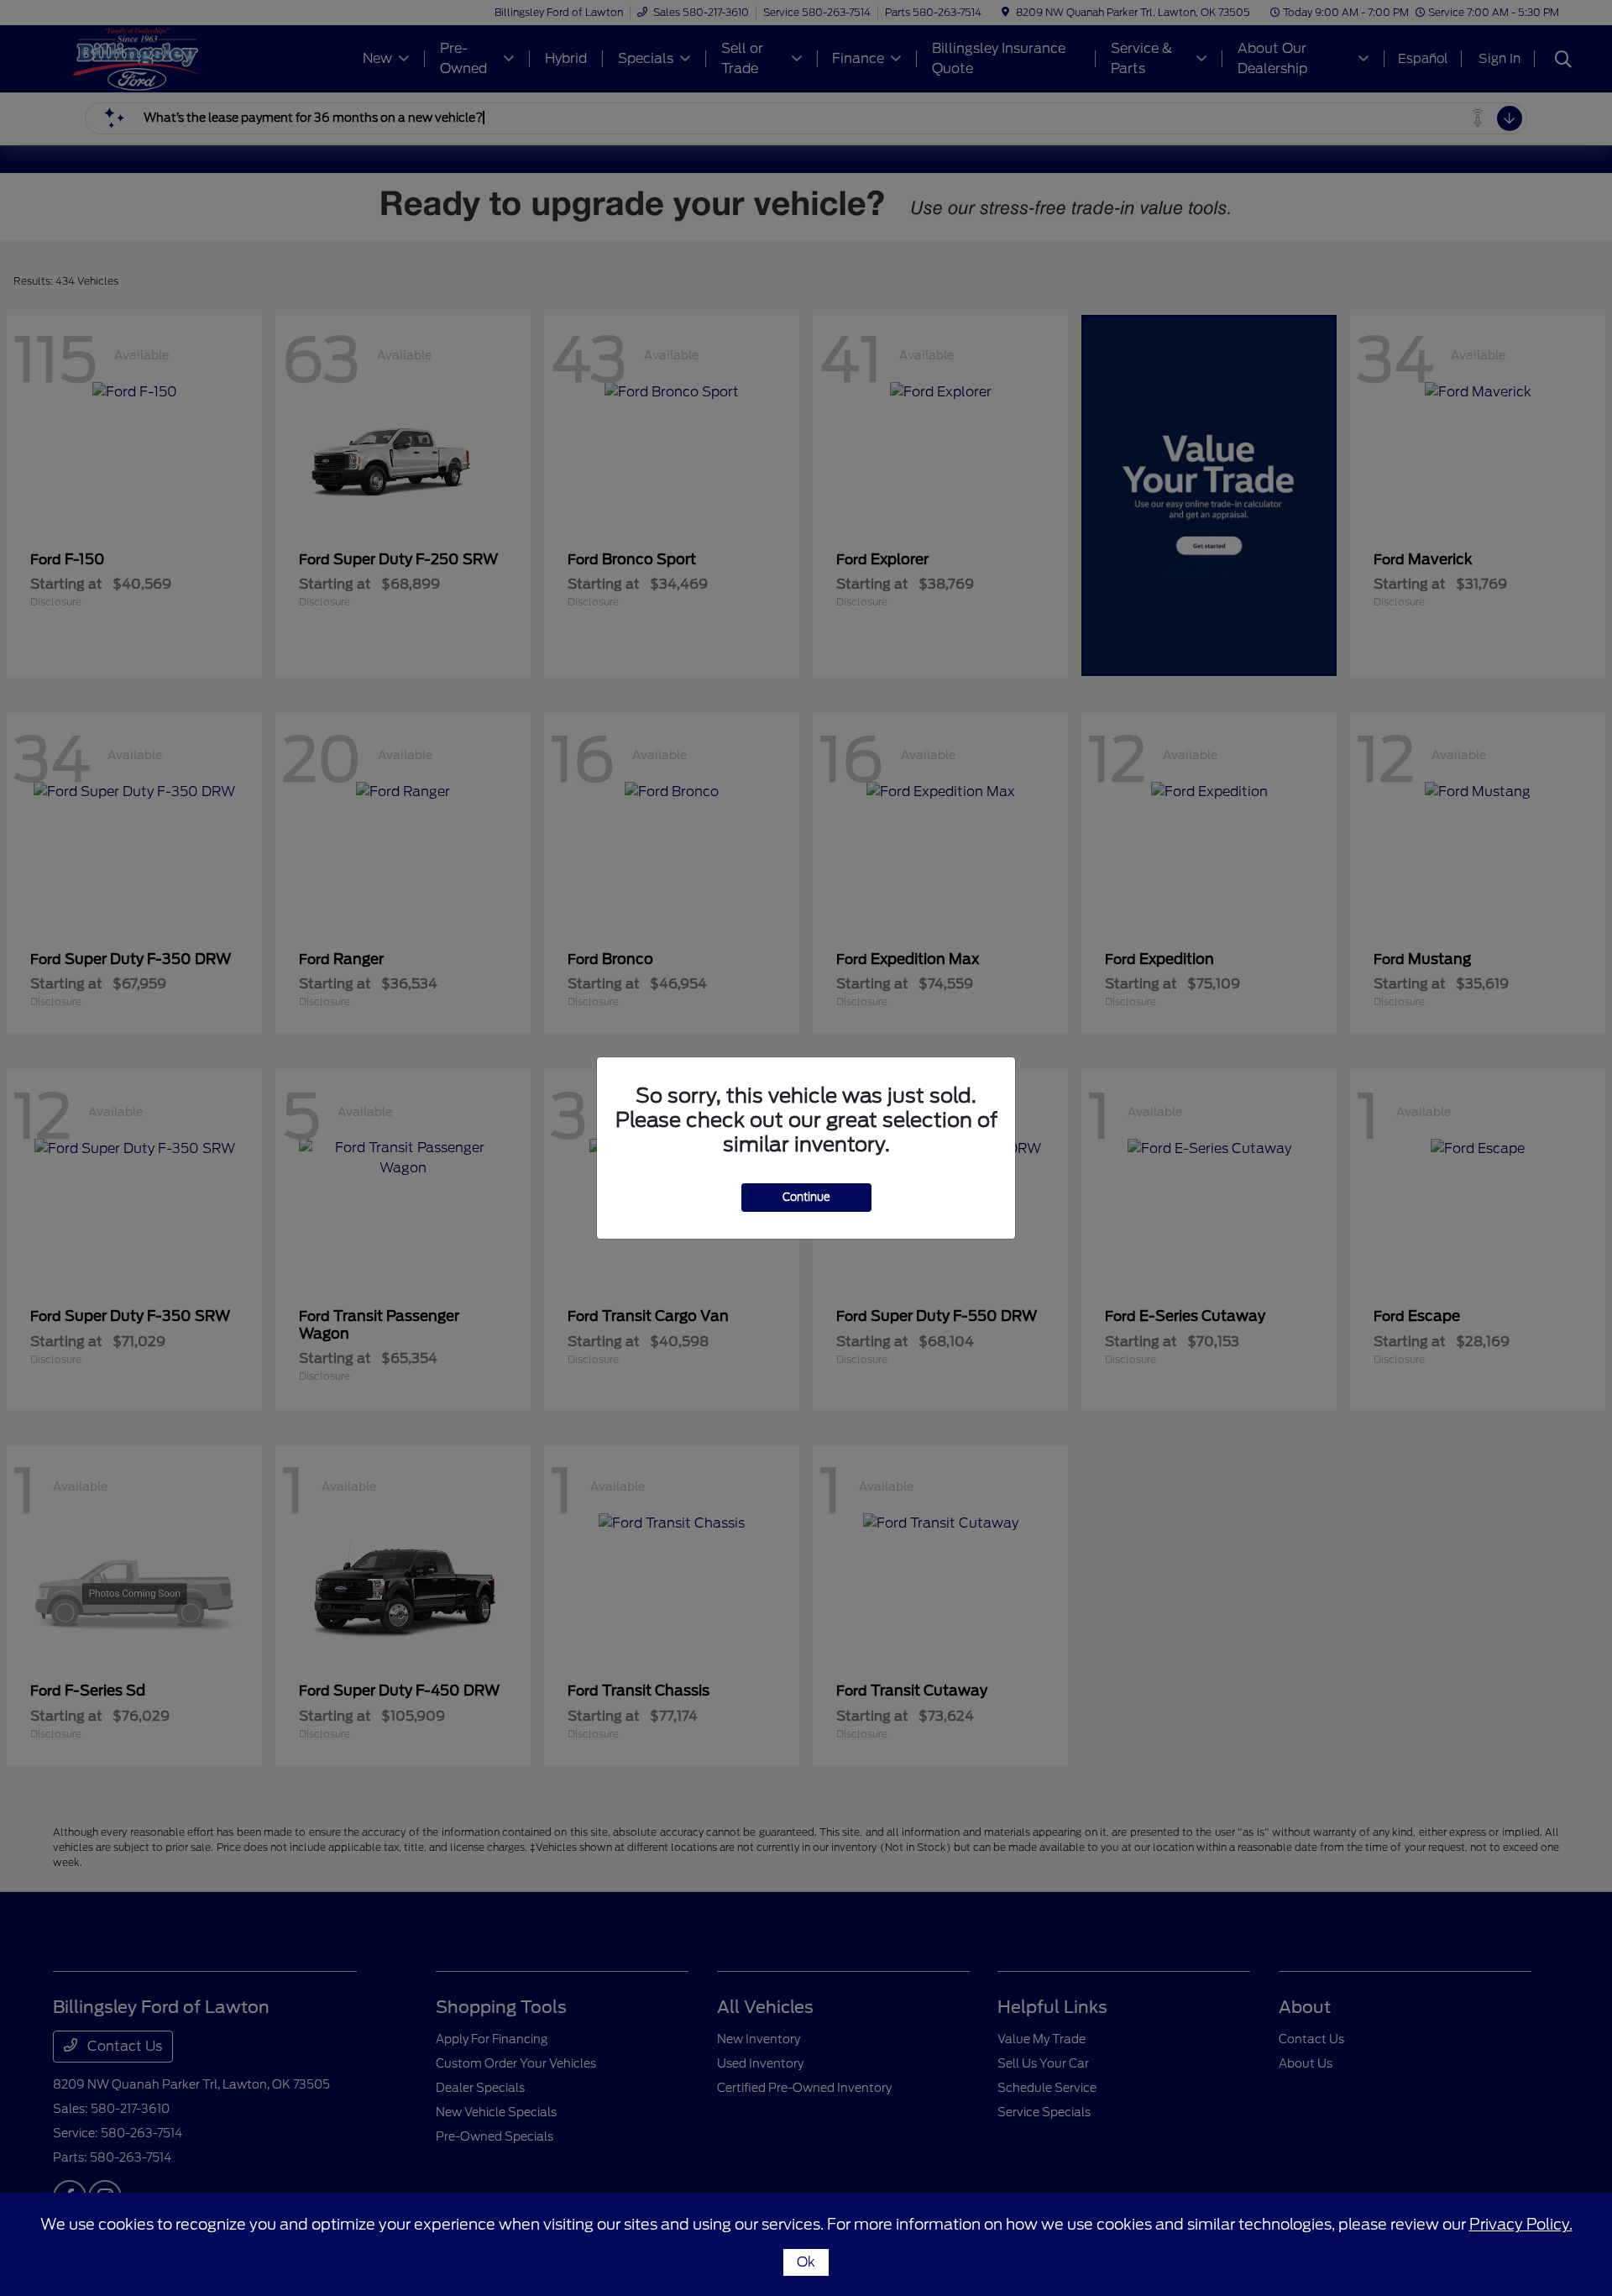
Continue (806, 1197)
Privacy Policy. (1521, 2224)
